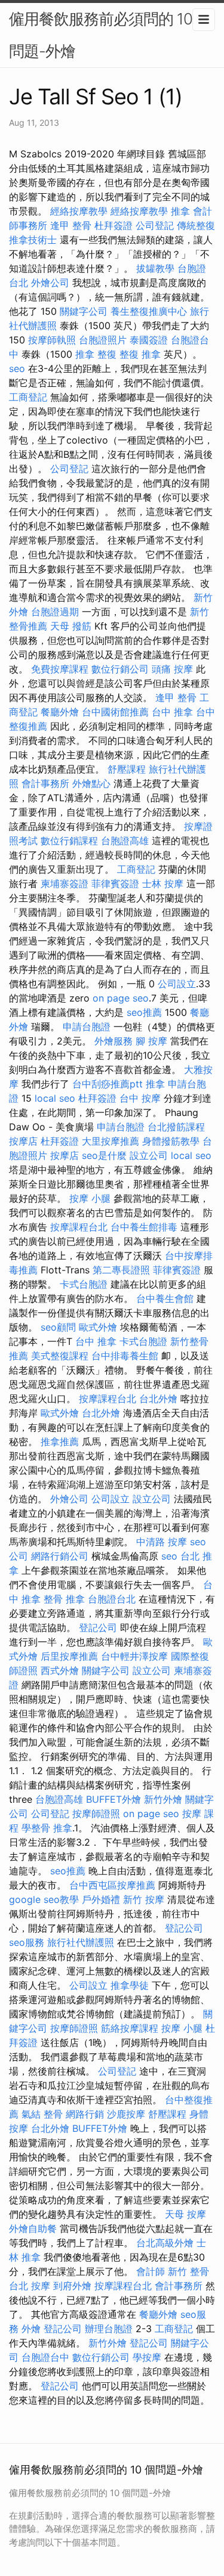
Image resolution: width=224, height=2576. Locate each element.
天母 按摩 (185, 2214)
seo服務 (27, 1942)
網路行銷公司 (60, 1556)
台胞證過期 (55, 612)
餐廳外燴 (60, 712)
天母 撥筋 (71, 626)
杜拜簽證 (113, 225)
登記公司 (98, 1628)
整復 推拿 (140, 354)
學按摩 (147, 2357)
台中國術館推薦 (115, 712)
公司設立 (177, 984)
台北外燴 (158, 1399)
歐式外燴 (98, 1327)
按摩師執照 (52, 340)
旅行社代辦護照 (81, 1942)
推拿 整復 (96, 354)
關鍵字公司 (84, 311)
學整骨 (36, 1828)
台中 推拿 (172, 712)
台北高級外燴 (165, 2243)
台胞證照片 (103, 340)
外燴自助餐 (33, 2228)
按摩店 (23, 1141)
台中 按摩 (140, 1098)
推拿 (180, 211)
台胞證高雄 (125, 841)
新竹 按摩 (144, 1899)
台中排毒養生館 (125, 1356)
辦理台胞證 (109, 2329)
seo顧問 (58, 1327)
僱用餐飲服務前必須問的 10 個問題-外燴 (110, 35)
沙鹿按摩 (126, 2114)
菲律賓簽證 (115, 884)
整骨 (53, 2114)
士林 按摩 (163, 884)
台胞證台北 (112, 1599)
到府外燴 (72, 2286)
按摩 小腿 (90, 1198)
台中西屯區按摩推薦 (112, 1885)
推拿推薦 (60, 1442)
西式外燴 (60, 1670)
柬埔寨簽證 (65, 884)
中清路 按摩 (162, 1542)
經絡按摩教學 (79, 211)
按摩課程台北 (79, 1227)
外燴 (31, 2329)
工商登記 (28, 397)
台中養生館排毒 (144, 1227)
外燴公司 (50, 283)
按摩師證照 (96, 1814)
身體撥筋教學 (171, 1141)
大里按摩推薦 (111, 1141)
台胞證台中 (45, 2357)
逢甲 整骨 (71, 225)
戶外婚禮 (101, 1899)
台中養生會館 (165, 1298)
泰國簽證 (149, 340)
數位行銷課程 (69, 841)
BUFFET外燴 (113, 1799)
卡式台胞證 (84, 1284)
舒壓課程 (127, 769)
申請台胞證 (87, 1027)
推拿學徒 (130, 1985)
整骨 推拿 (64, 1599)
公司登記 (155, 225)
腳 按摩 (151, 1041)
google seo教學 (44, 1899)
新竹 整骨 (188, 2271)
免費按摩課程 (60, 669)
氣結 (31, 2114)
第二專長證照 (121, 1270)
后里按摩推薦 (69, 1656)
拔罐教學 (155, 268)
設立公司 (149, 1155)
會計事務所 (45, 783)
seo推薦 (144, 1012)
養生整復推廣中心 (149, 311)
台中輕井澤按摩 (134, 1656)
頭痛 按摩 (172, 669)
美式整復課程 (60, 1356)
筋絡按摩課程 (130, 2028)
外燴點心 (91, 783)
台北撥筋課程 (176, 1127)
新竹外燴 (163, 1799)
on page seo (121, 998)
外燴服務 (113, 1041)
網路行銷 (85, 2114)
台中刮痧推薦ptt (108, 1084)
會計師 (151, 2271)
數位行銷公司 (120, 669)
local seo (55, 1098)
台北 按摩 (30, 2286)
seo (17, 368)
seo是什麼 (104, 1155)
